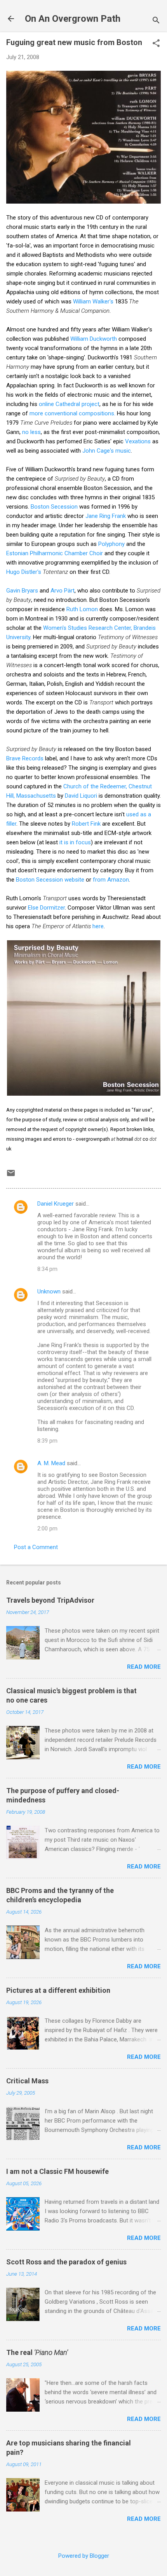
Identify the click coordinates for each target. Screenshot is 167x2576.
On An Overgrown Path (73, 19)
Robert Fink (86, 824)
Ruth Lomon (82, 609)
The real (37, 2352)
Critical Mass (27, 2081)
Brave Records (25, 758)
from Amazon (111, 880)
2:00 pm (47, 1529)
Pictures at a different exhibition (58, 1990)
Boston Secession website (50, 880)
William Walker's (93, 302)
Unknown (49, 1291)
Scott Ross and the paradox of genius (66, 2262)
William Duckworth (94, 339)
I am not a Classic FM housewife (57, 2171)
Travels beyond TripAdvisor (50, 1600)
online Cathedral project (69, 404)
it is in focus (75, 842)
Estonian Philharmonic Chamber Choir (55, 553)
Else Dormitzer (46, 908)
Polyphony (111, 544)
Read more (144, 1667)
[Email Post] (11, 1176)
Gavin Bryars (22, 591)
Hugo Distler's (24, 572)
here (98, 926)
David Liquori (81, 796)
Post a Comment (36, 1547)
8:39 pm (47, 1441)
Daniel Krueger (56, 1204)
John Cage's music (107, 451)
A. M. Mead (51, 1463)
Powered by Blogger (84, 2556)
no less (31, 432)
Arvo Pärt (63, 591)
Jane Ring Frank (106, 516)
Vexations (138, 441)
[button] (156, 44)
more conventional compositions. (72, 413)
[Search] (156, 21)
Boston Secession (54, 507)
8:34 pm (47, 1269)
